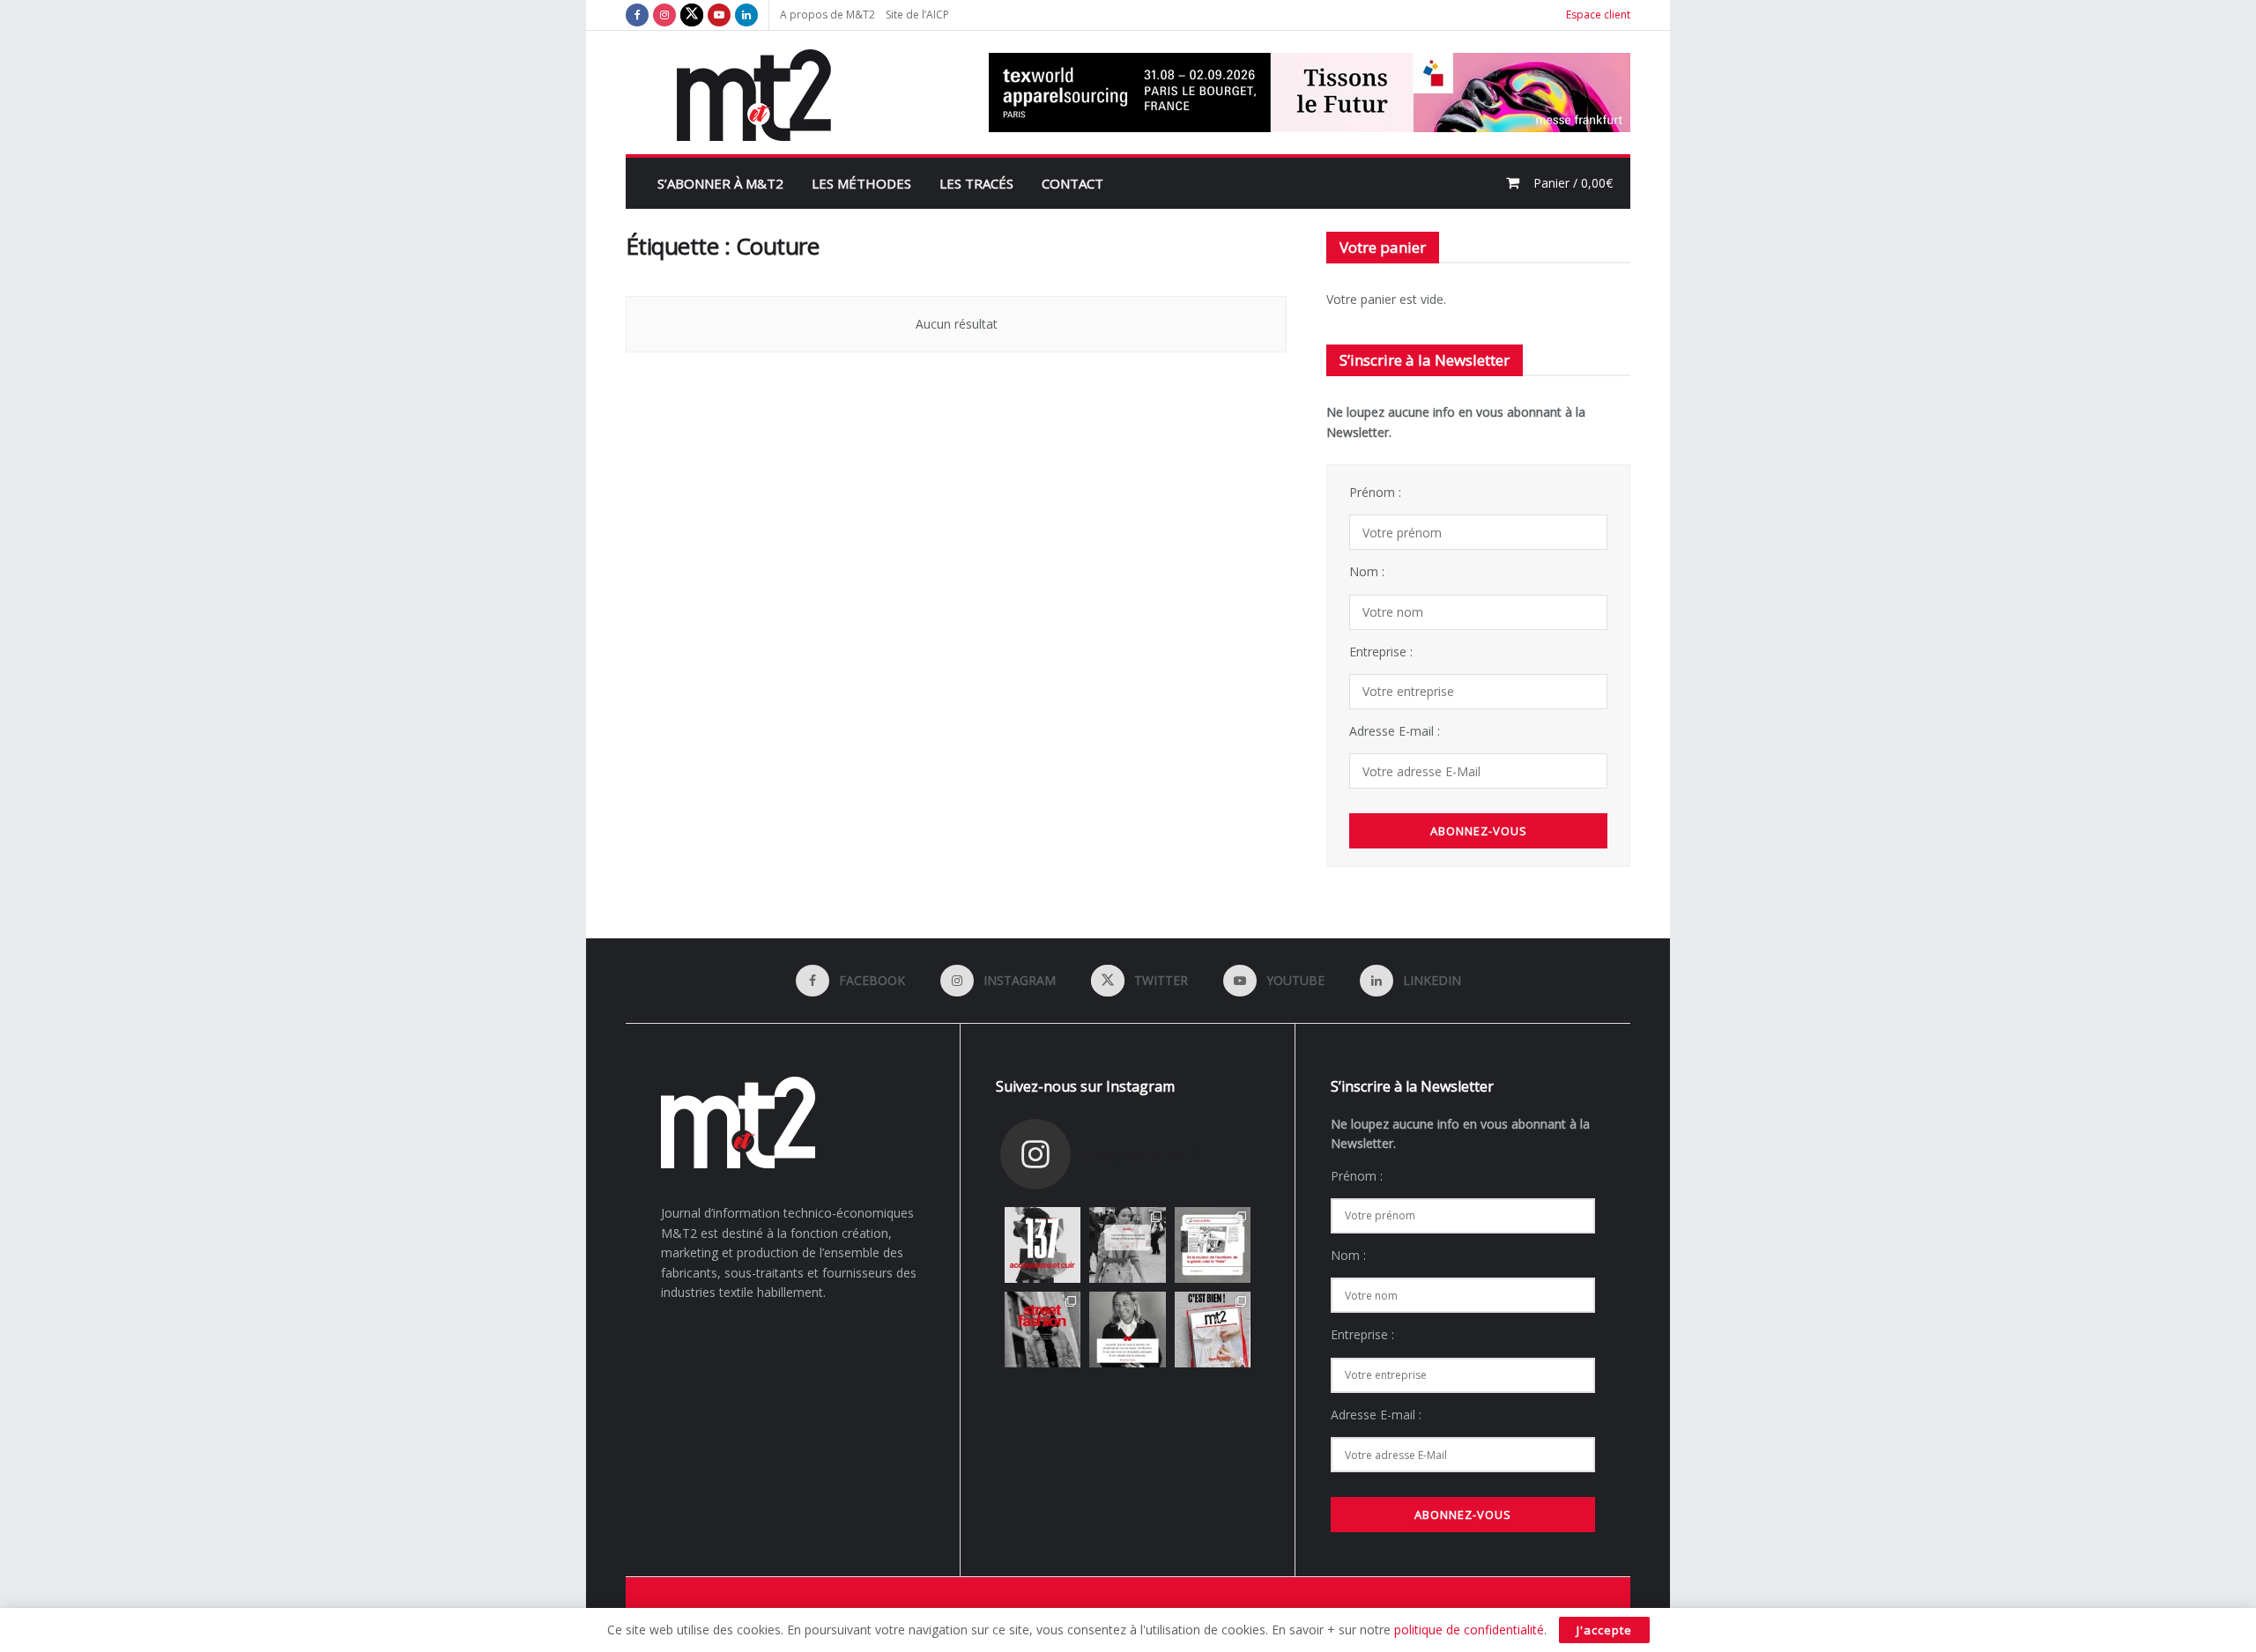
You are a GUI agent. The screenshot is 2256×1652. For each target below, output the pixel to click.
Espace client (1598, 15)
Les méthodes (861, 183)
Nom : (1367, 571)
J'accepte (1604, 1630)
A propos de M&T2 (827, 15)
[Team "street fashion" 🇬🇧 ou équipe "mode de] (1043, 1330)
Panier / (1573, 183)
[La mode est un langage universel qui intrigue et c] (1127, 1330)
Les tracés (976, 183)
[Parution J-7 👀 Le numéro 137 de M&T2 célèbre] (1043, 1245)
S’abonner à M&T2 (720, 183)
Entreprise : (1381, 652)
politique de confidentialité (1469, 1630)
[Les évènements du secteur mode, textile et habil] (1127, 1245)
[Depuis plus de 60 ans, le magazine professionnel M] (1213, 1330)
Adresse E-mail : (1395, 731)
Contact (1072, 183)
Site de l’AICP (917, 15)
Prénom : (1375, 492)
